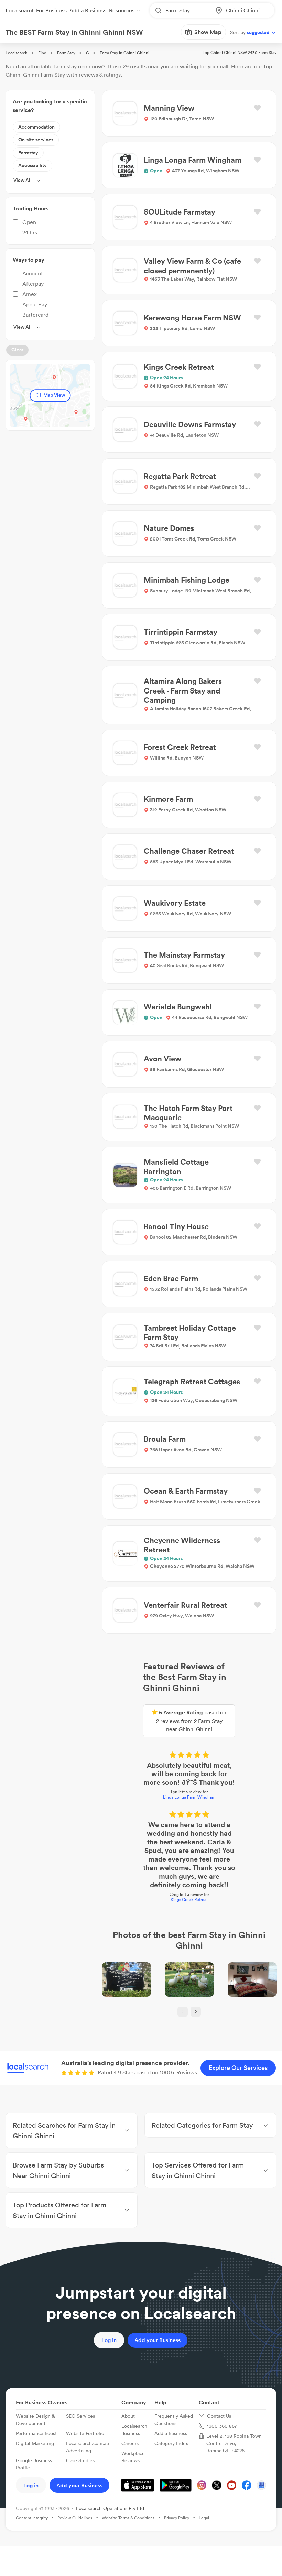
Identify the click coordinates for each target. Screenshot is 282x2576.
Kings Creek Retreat (141, 1758)
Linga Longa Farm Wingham (141, 1698)
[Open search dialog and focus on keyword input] (12, 44)
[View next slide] (148, 1881)
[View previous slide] (134, 1881)
